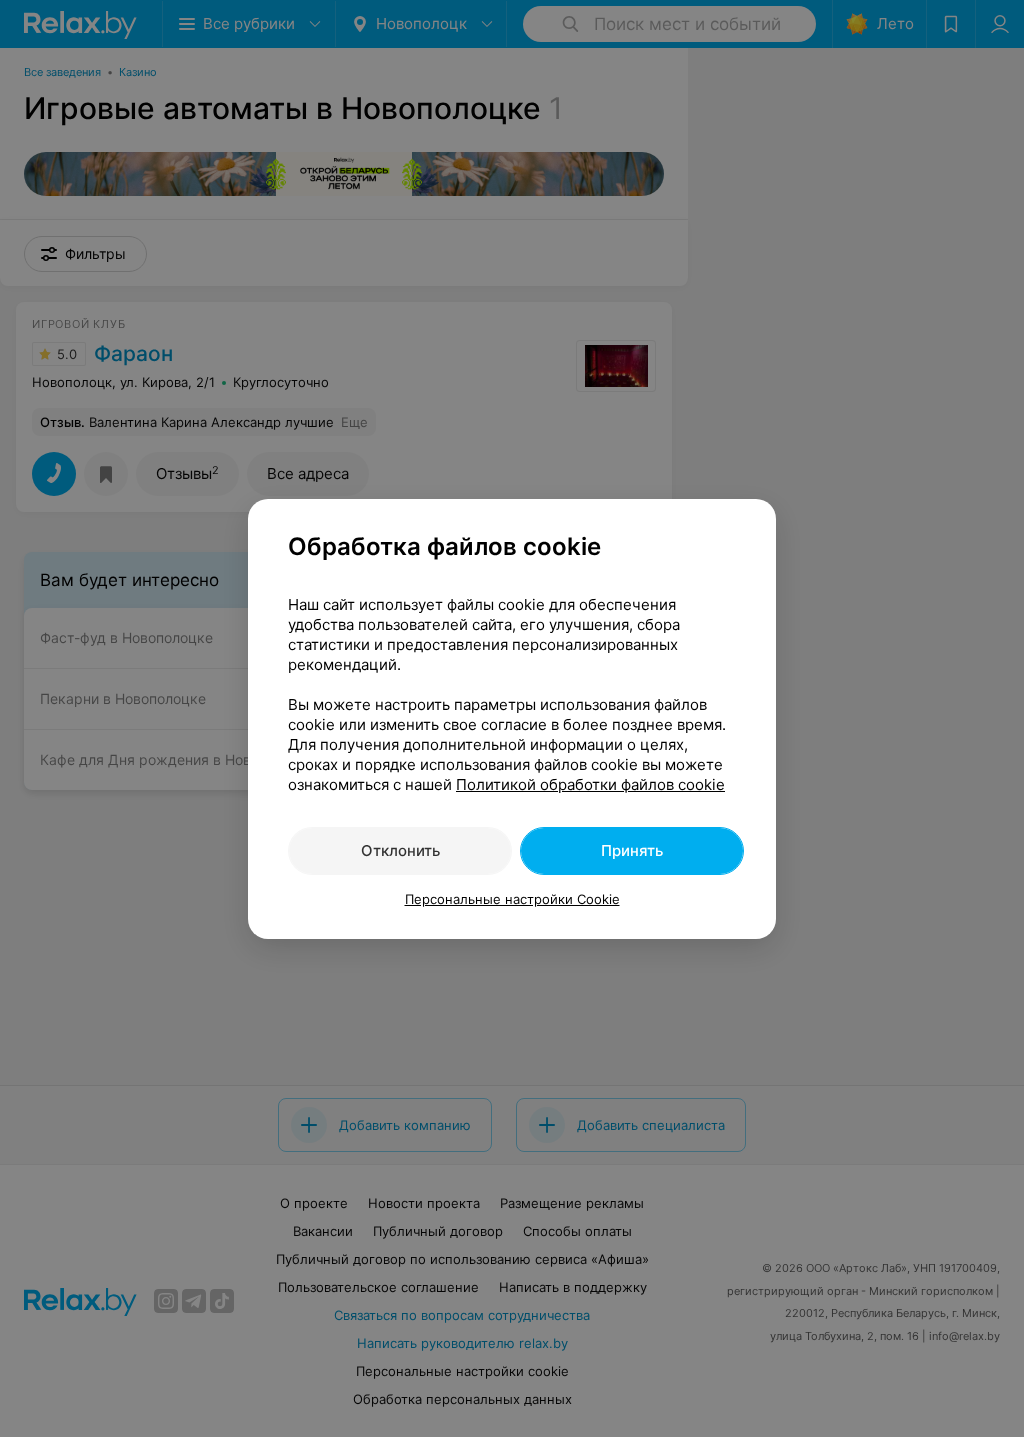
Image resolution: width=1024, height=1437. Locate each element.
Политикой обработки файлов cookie (590, 784)
